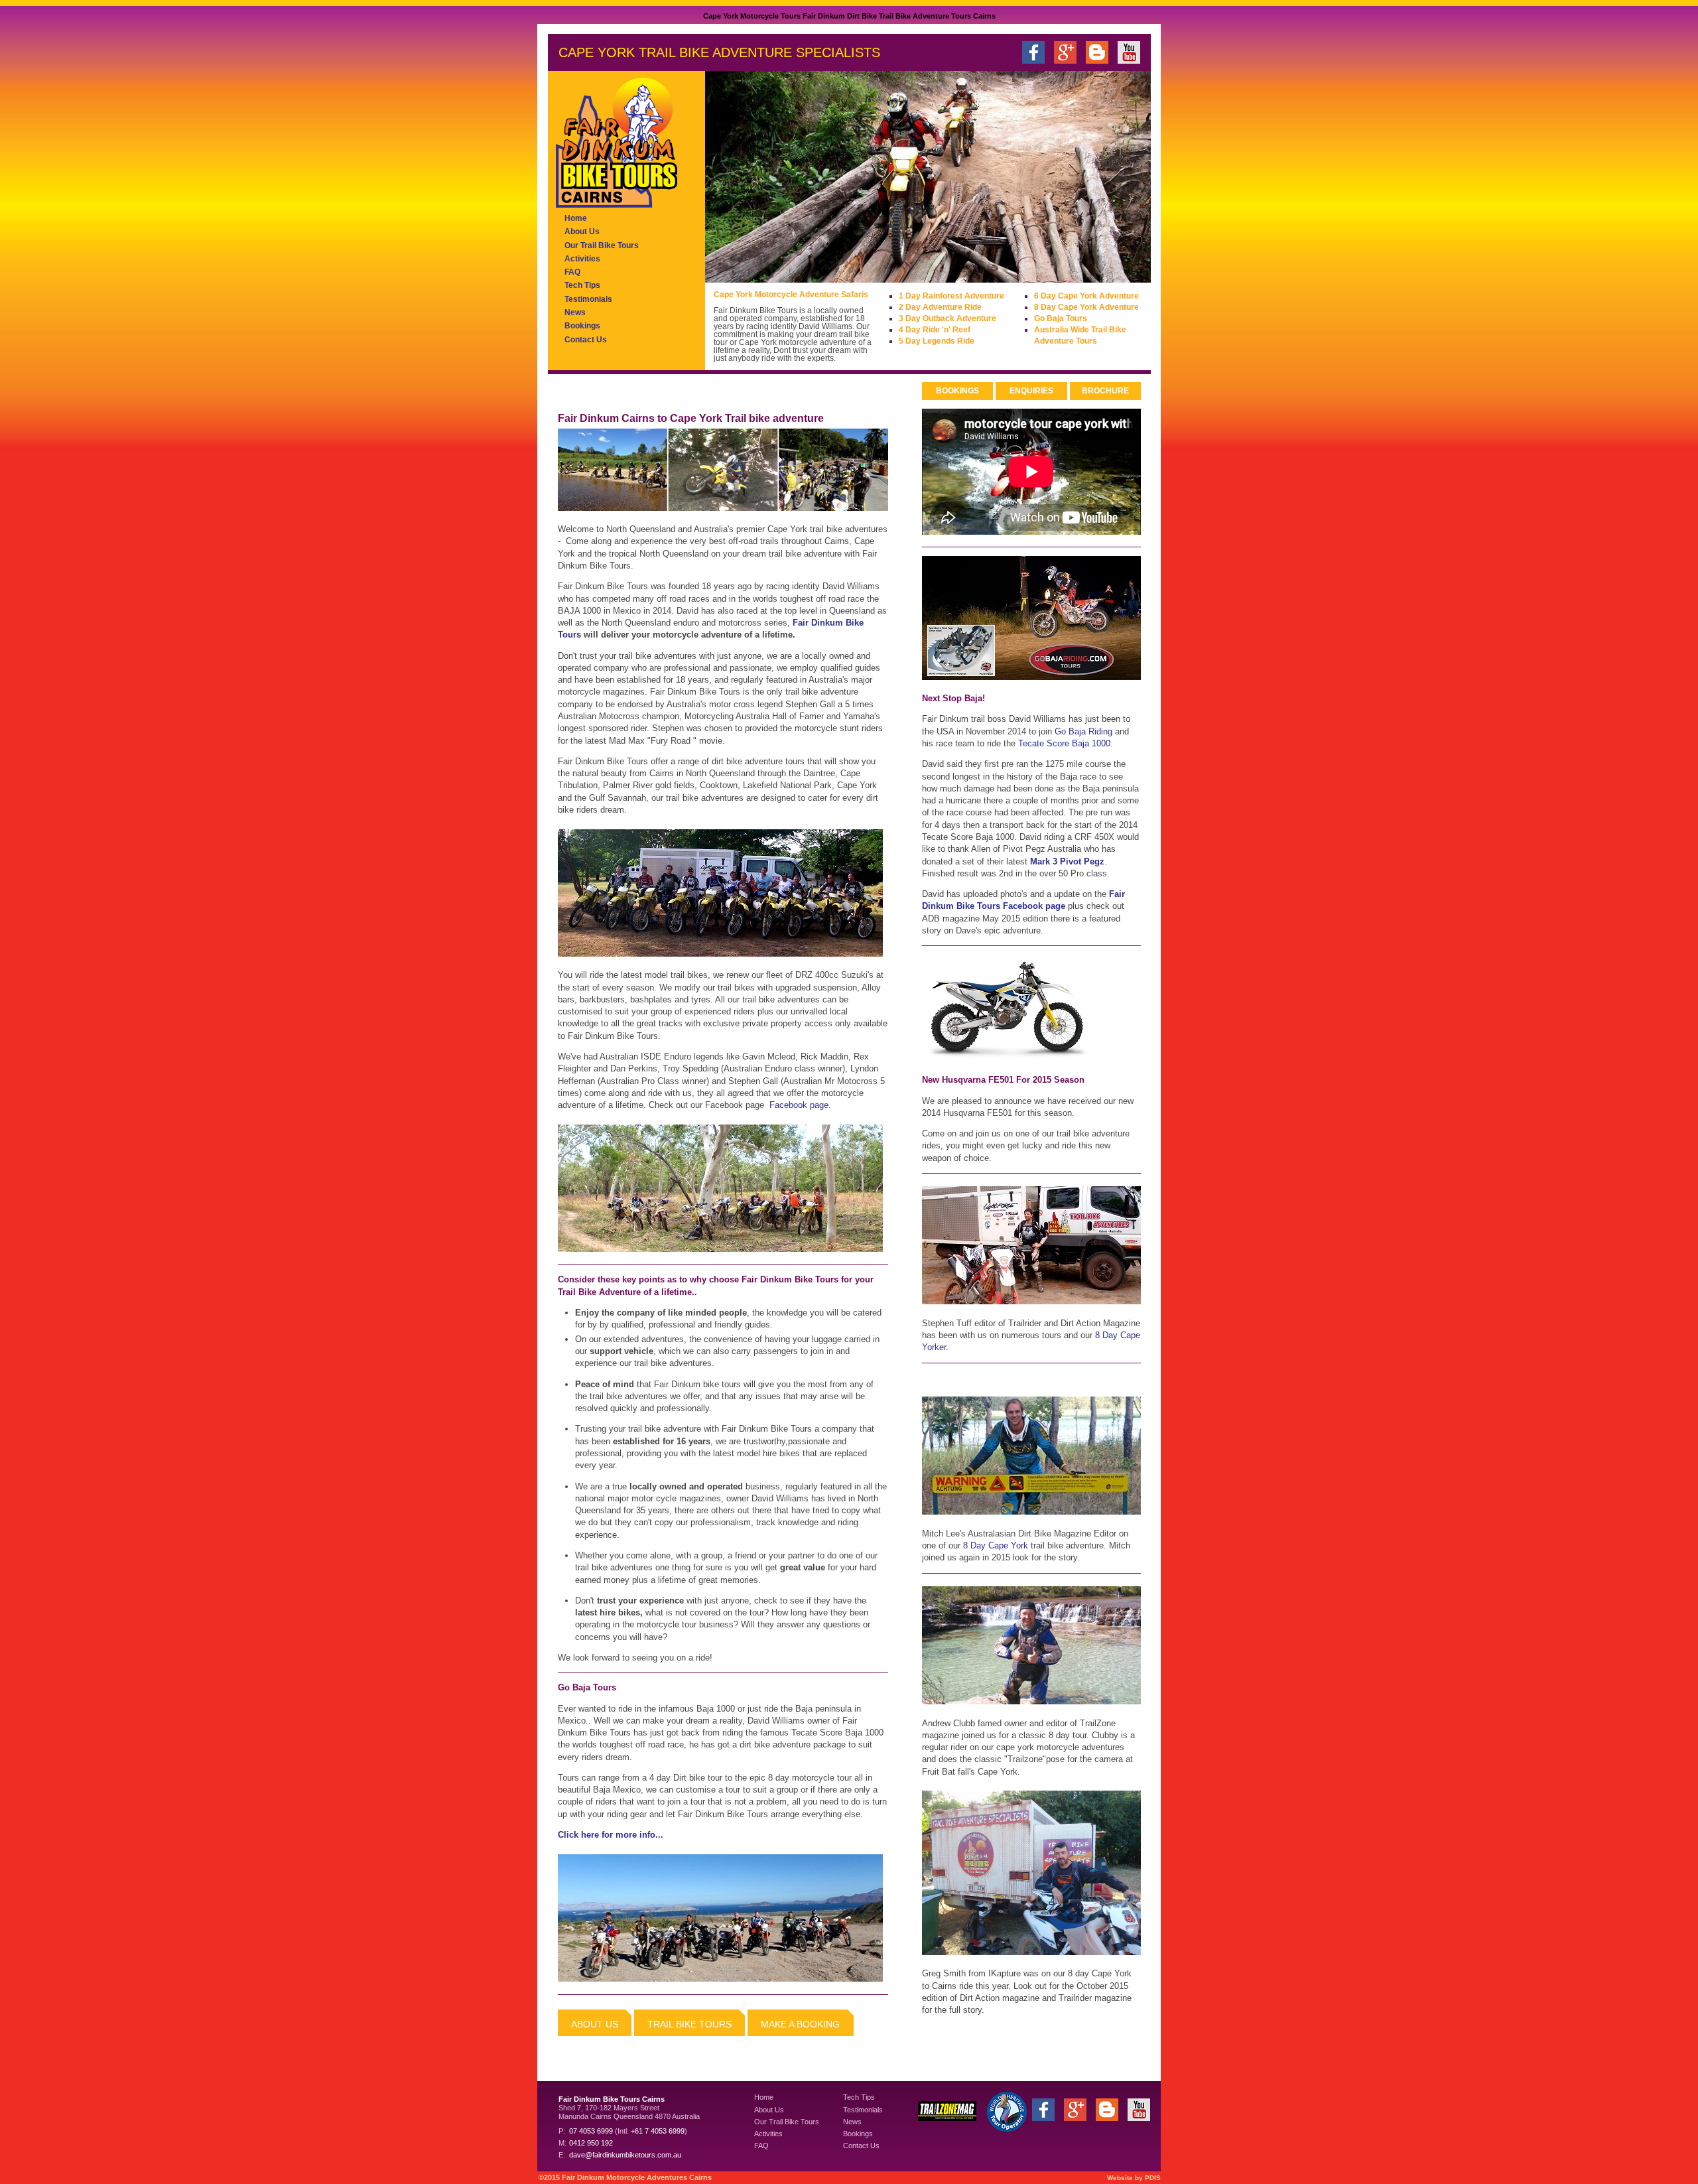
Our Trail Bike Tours (602, 245)
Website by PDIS (1134, 2178)
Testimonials (588, 299)
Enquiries (1031, 391)
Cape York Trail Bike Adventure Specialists (719, 52)
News (575, 312)
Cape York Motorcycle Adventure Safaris (791, 295)
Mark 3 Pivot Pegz (1067, 861)
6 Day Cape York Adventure (1086, 296)
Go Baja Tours (1061, 318)
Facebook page (799, 1105)
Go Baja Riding (1083, 731)
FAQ (572, 272)
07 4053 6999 (591, 2131)
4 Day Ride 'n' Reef (935, 330)
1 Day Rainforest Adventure (951, 296)
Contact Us (586, 340)
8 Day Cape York (996, 1545)
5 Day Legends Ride (937, 341)
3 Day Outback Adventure (947, 318)
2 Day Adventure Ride (940, 307)
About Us (582, 232)
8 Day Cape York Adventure (1086, 307)
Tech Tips (582, 285)
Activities (582, 259)
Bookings (582, 326)
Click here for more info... (611, 1835)
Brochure (1105, 391)
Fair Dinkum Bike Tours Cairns (612, 2099)
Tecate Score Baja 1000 (1064, 743)
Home (576, 218)
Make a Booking (800, 2024)
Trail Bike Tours (689, 2024)
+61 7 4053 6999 (658, 2131)
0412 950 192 (591, 2143)
